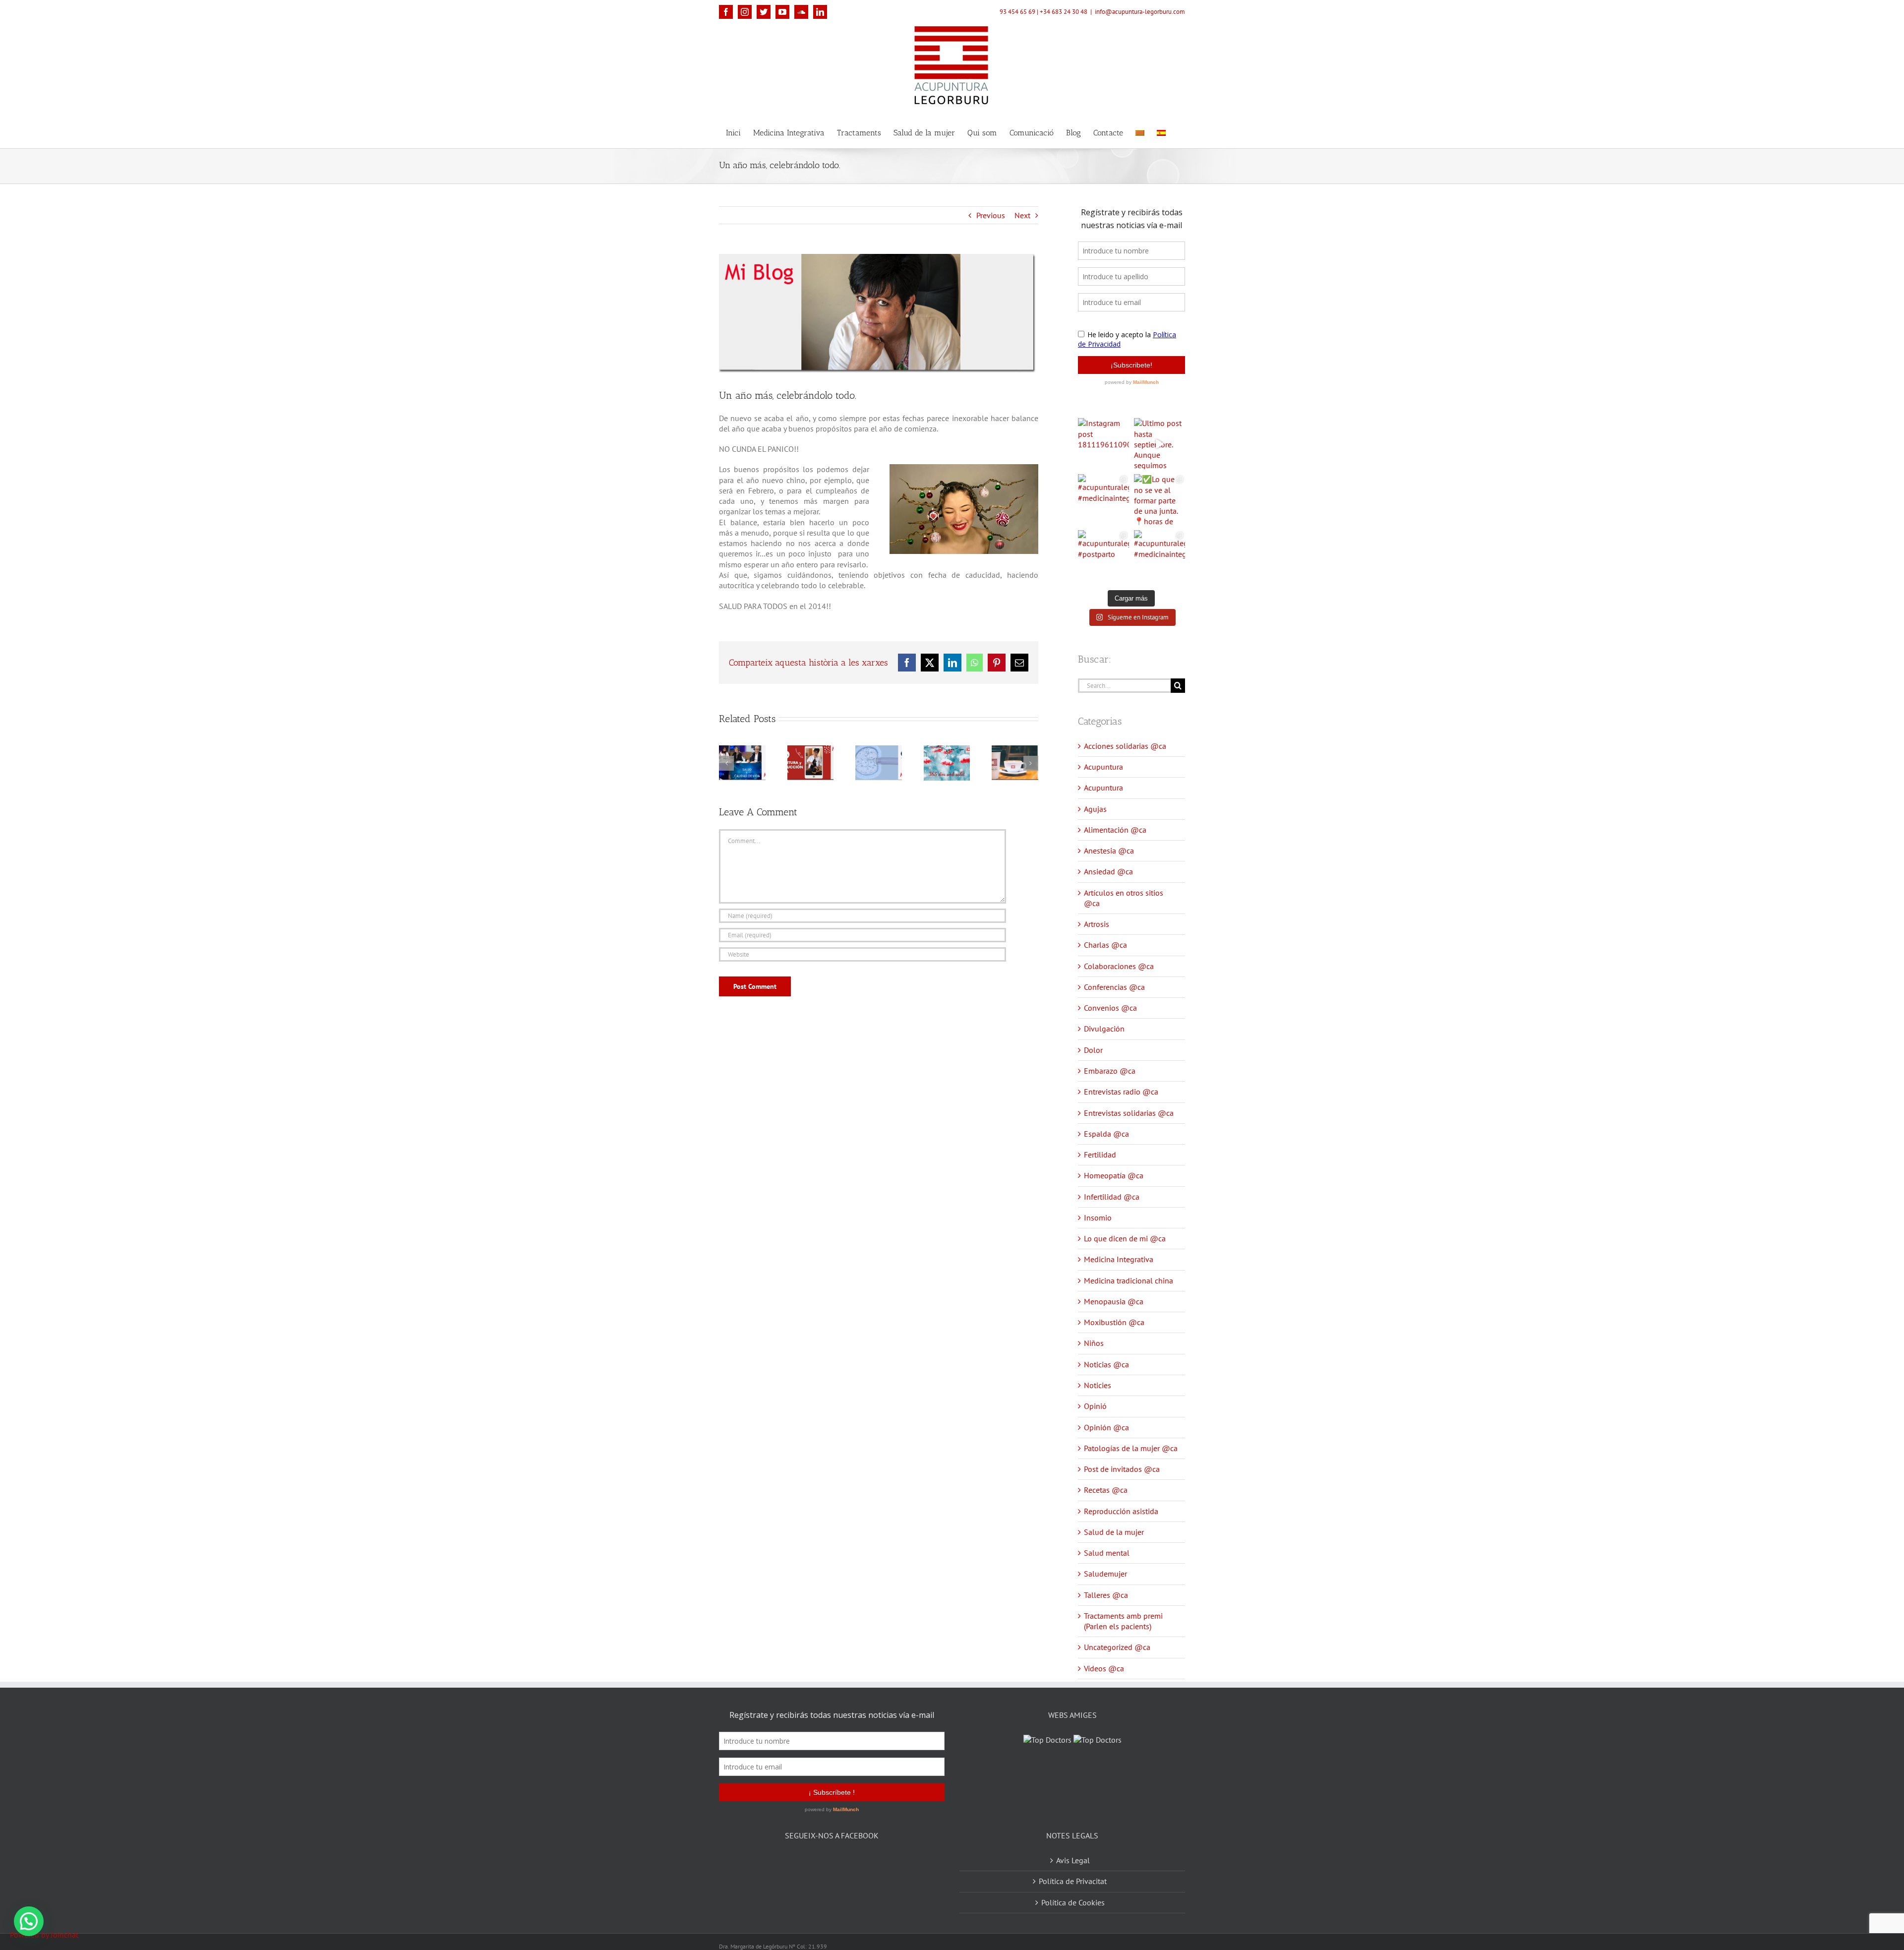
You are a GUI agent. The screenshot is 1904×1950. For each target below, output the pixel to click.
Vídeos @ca (1104, 1668)
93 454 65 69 (1017, 12)
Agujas (1095, 809)
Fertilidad (1100, 1155)
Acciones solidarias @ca (1125, 746)
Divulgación (1104, 1029)
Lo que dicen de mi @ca (1125, 1238)
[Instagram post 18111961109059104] (1103, 444)
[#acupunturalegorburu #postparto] (1103, 556)
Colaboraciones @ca (1119, 966)
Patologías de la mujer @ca (1131, 1448)
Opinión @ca (1106, 1427)
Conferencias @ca (1114, 987)
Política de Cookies (1073, 1890)
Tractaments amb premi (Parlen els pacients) (1123, 1621)
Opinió (1095, 1406)
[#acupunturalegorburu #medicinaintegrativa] (1103, 500)
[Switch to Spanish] (1161, 132)
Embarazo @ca (1110, 1071)
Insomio (1098, 1218)
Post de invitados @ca (1122, 1469)
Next (1022, 215)
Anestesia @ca (1109, 851)
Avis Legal (1073, 1848)
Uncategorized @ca (1117, 1647)
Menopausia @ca (1114, 1301)
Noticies (1098, 1385)
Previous (991, 215)
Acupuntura (1103, 767)
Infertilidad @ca (1112, 1197)
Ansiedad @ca (1108, 871)
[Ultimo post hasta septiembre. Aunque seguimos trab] (1160, 444)
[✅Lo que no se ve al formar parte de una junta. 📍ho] (1160, 500)
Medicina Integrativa (1119, 1259)
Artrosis (1097, 924)
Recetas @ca (1106, 1490)
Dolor (1093, 1050)
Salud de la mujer (1114, 1532)
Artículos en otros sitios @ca (1124, 898)
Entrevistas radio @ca (1121, 1092)
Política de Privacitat (1073, 1869)
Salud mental (1107, 1553)
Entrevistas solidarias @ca (1129, 1113)
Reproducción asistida (1121, 1511)
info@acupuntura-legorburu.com (1140, 12)
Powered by (44, 1935)
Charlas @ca (1105, 945)
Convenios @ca (1110, 1008)
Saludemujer (1105, 1574)
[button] (29, 1921)
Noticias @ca (1106, 1364)
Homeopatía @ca (1114, 1175)
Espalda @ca (1106, 1134)
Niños (1094, 1343)
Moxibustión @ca (1114, 1322)
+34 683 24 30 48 (1064, 12)
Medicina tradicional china (1129, 1280)
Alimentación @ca (1115, 830)
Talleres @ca (1106, 1595)
